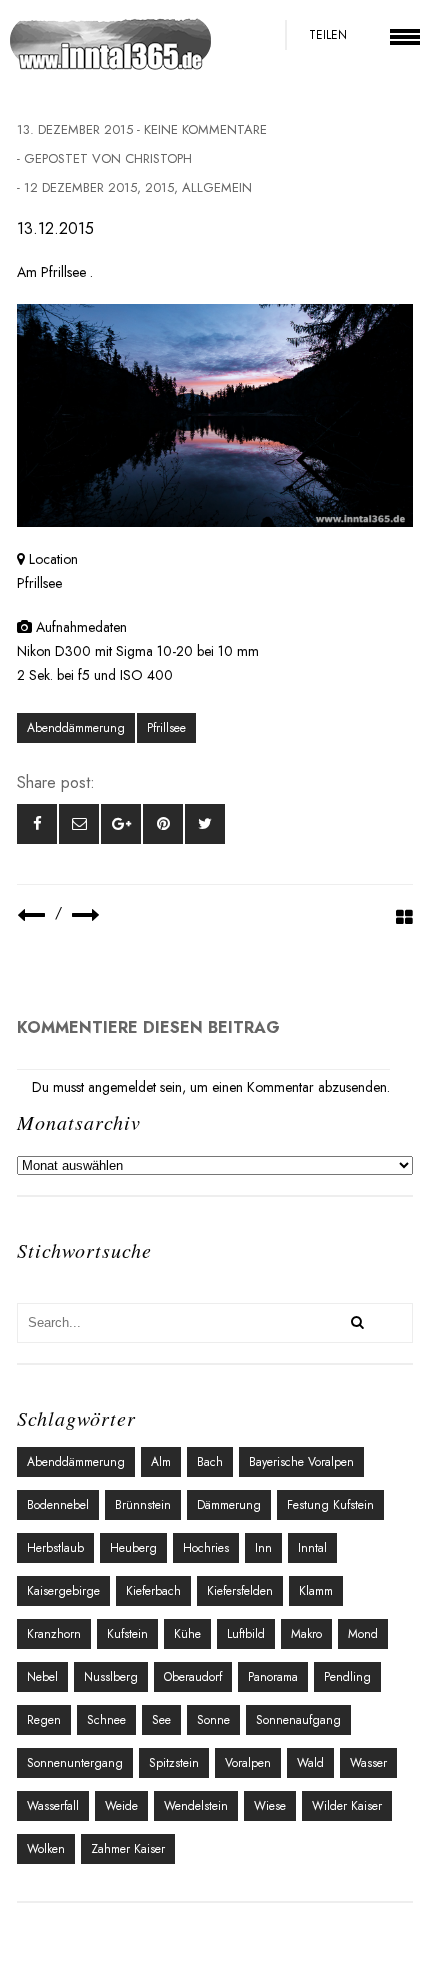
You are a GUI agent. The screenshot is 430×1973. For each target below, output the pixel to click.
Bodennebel (58, 1505)
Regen (44, 1720)
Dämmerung (229, 1505)
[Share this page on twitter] (205, 824)
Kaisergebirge (63, 1591)
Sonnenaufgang (298, 1720)
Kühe (187, 1634)
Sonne (213, 1720)
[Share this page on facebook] (37, 824)
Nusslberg (111, 1677)
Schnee (106, 1720)
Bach (210, 1462)
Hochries (206, 1548)
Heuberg (133, 1548)
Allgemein (217, 187)
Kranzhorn (54, 1634)
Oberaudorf (193, 1677)
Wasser (368, 1763)
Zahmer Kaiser (128, 1849)
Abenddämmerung (76, 728)
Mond (363, 1634)
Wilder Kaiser (347, 1806)
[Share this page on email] (79, 824)
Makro (306, 1634)
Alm (161, 1462)
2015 (159, 187)
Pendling (347, 1677)
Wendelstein (196, 1806)
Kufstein (127, 1634)
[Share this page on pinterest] (163, 824)
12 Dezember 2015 (80, 187)
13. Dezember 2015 (75, 129)
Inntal (312, 1548)
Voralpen (248, 1763)
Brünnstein (143, 1505)
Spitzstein (174, 1763)
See (161, 1720)
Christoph (158, 158)
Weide (121, 1806)
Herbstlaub (55, 1548)
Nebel (42, 1677)
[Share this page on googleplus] (121, 824)
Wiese (270, 1806)
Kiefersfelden (240, 1591)
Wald (310, 1763)
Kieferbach (153, 1591)
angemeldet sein (135, 1087)
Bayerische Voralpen (301, 1462)
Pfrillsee (166, 728)
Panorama (273, 1677)
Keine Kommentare (205, 129)
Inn (263, 1548)
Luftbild (246, 1634)
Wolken (46, 1849)
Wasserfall (53, 1806)
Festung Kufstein (330, 1505)
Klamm (316, 1591)
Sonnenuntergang (75, 1763)
